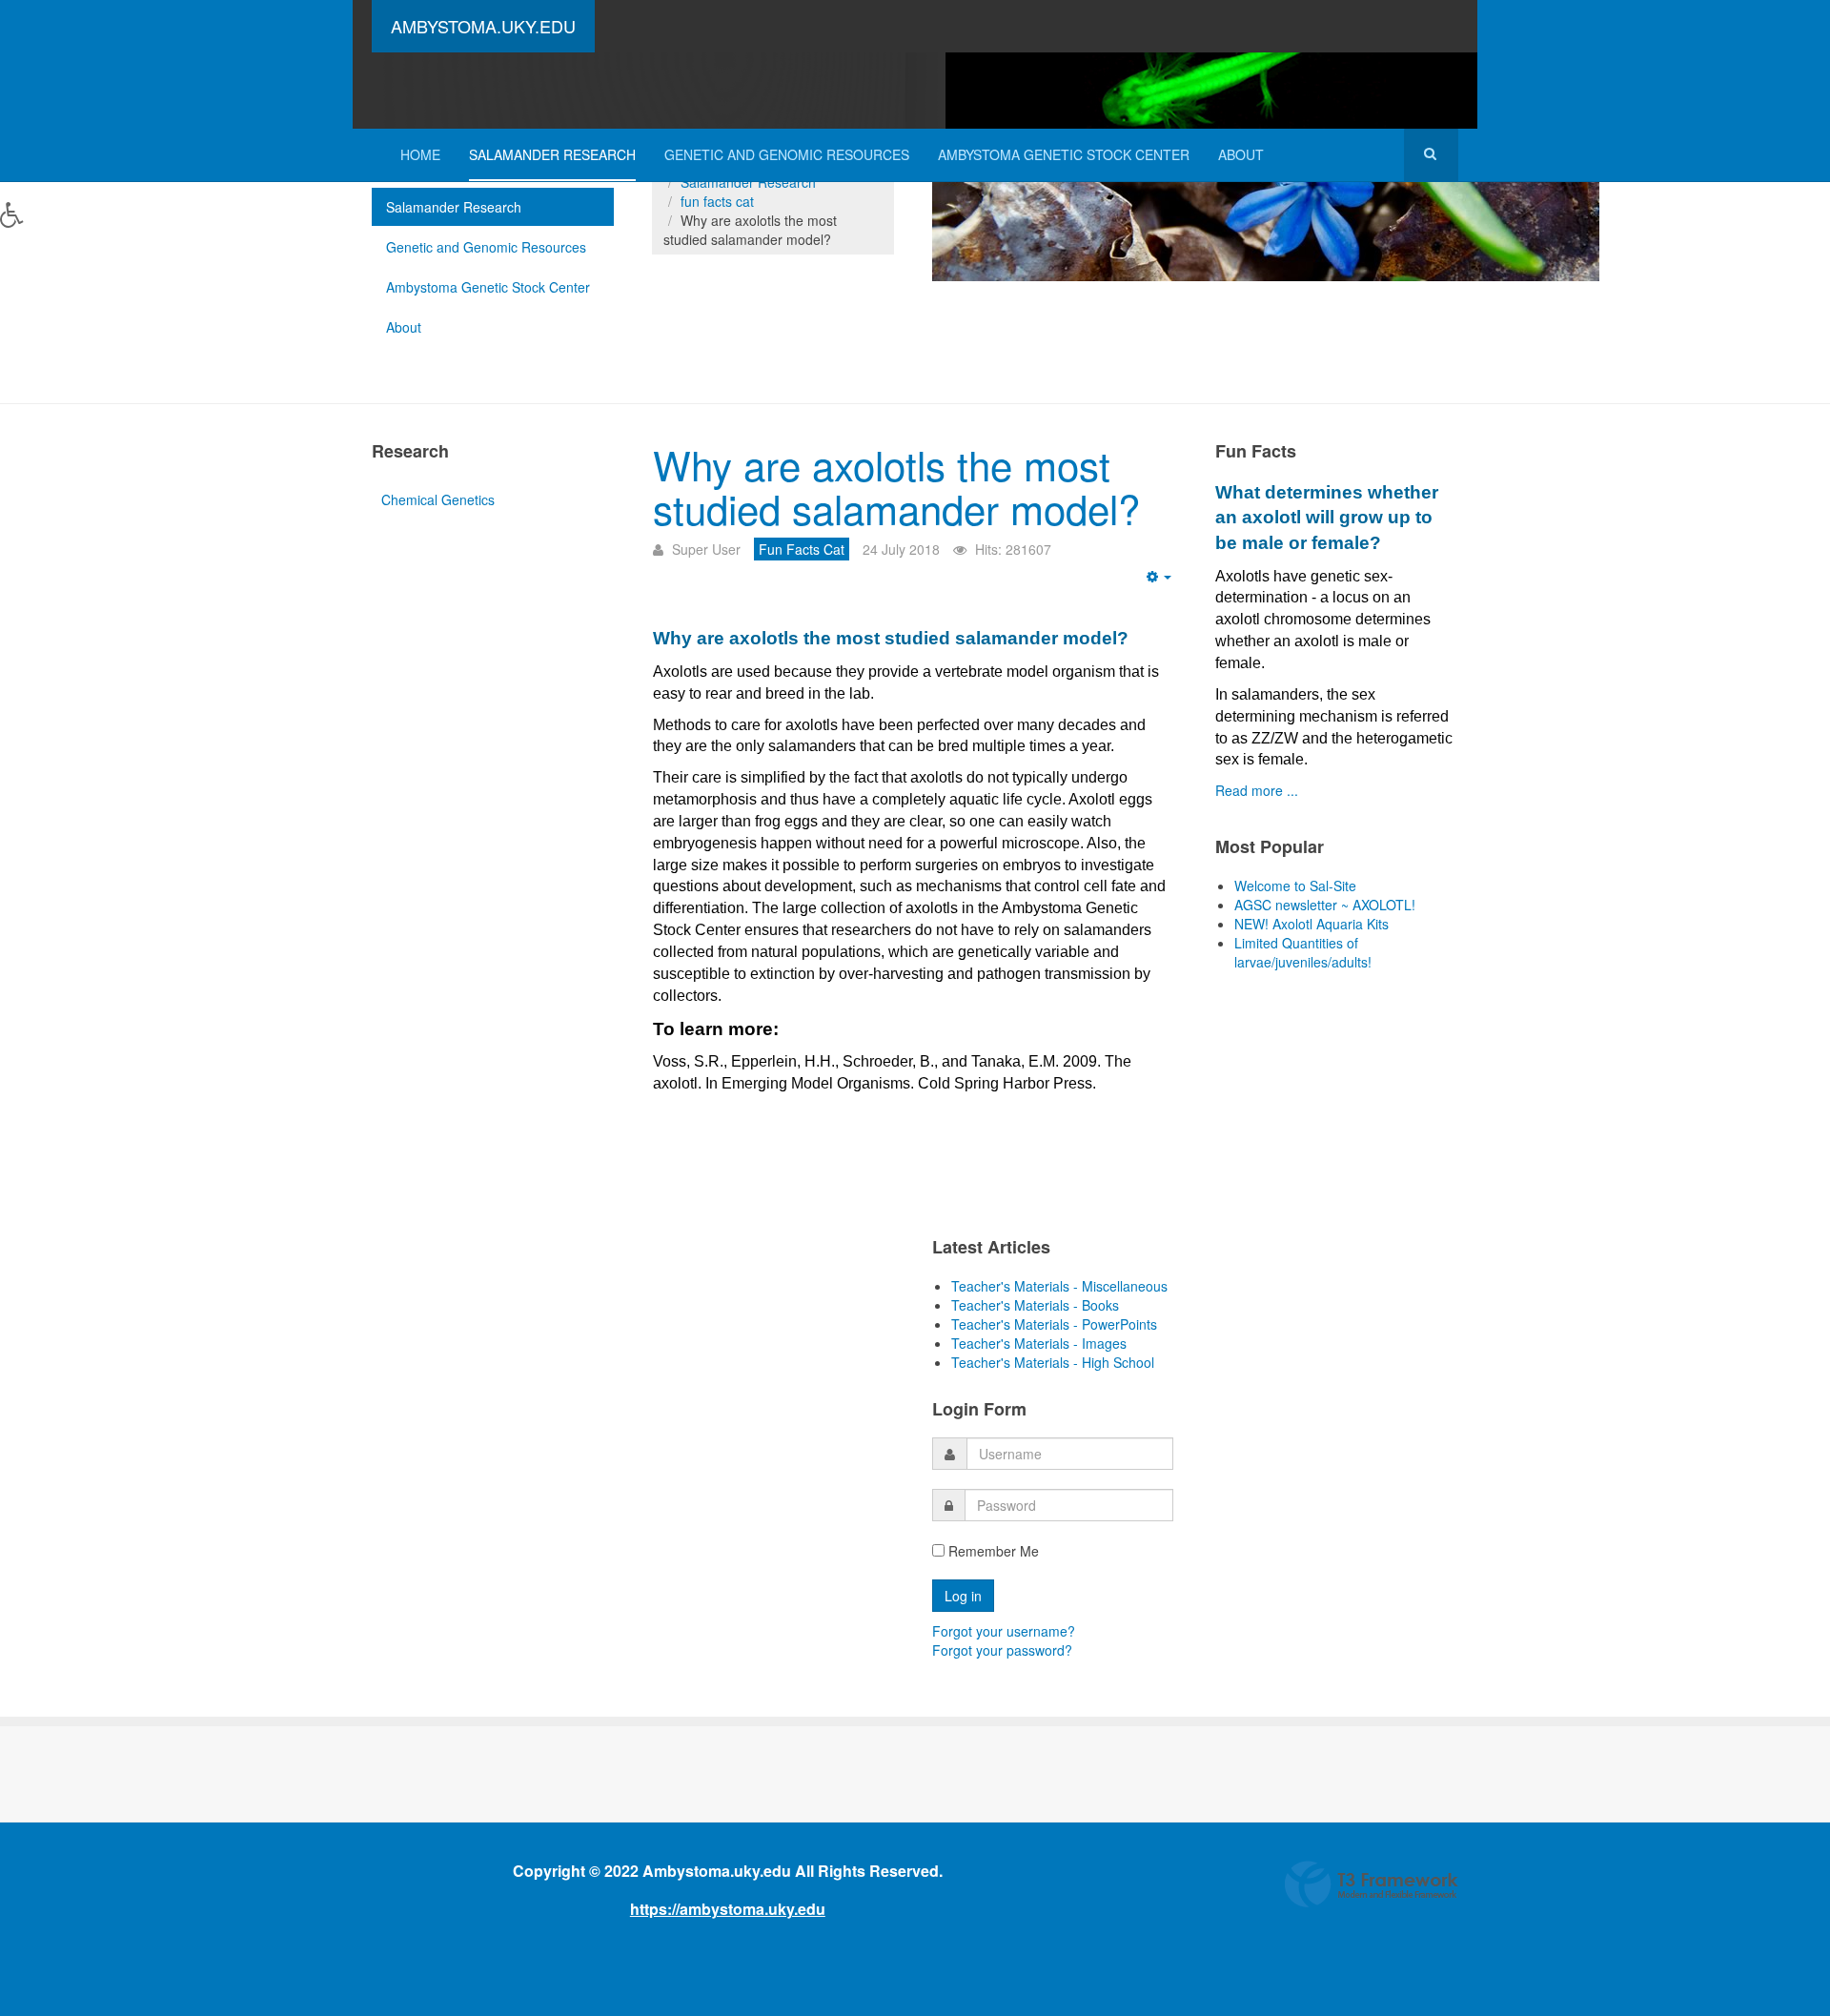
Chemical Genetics (438, 499)
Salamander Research (552, 154)
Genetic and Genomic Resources (787, 154)
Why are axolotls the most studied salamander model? (896, 486)
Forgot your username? (1004, 1631)
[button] (31, 229)
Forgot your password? (1002, 1650)
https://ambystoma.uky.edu (728, 1909)
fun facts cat (717, 201)
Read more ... (1257, 790)
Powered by (1372, 1884)
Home (420, 154)
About (1241, 154)
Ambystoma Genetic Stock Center (1064, 154)
